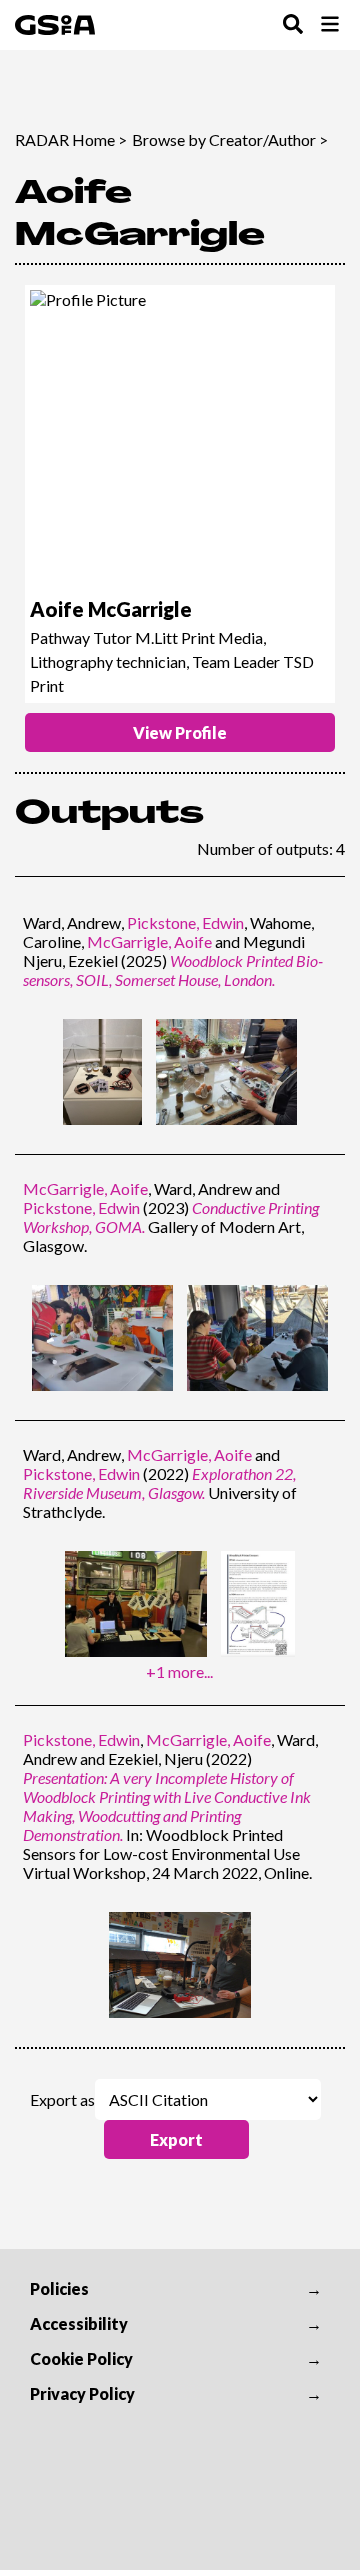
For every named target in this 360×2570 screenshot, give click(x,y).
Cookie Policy (81, 2358)
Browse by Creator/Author (224, 139)
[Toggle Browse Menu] (330, 25)
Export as (62, 2099)
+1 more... (179, 1671)
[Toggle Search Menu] (293, 25)
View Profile (180, 732)
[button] (176, 2139)
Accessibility (79, 2323)
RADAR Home (65, 139)
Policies (59, 2288)
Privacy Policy (82, 2393)
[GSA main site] (55, 25)
